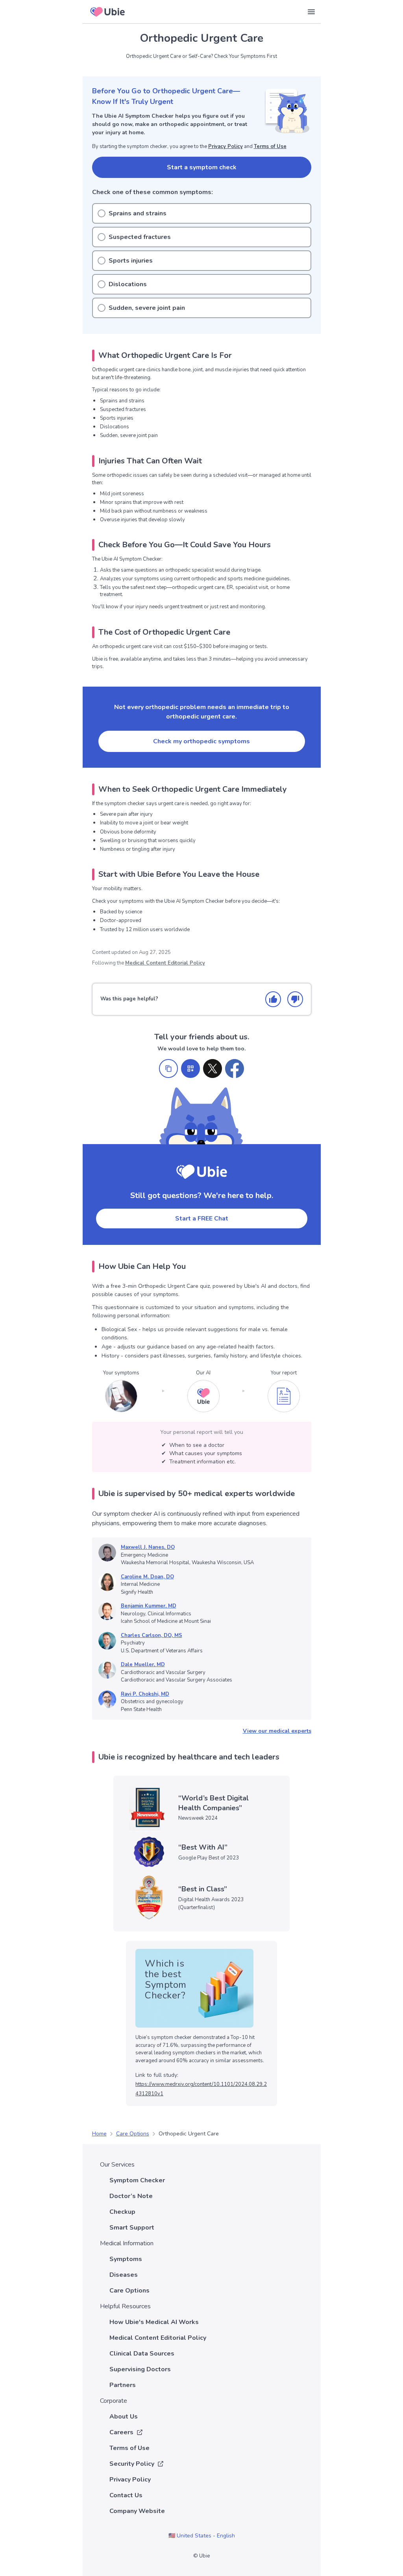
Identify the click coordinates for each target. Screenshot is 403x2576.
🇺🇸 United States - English (202, 2536)
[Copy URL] (168, 1069)
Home (99, 2134)
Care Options (133, 2134)
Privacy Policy (226, 146)
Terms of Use (270, 146)
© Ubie (201, 2556)
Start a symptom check (202, 167)
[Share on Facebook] (235, 1069)
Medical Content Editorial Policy (165, 963)
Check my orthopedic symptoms (201, 741)
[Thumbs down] (295, 999)
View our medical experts (277, 1731)
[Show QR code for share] (190, 1069)
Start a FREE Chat (202, 1219)
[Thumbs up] (273, 999)
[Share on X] (213, 1069)
